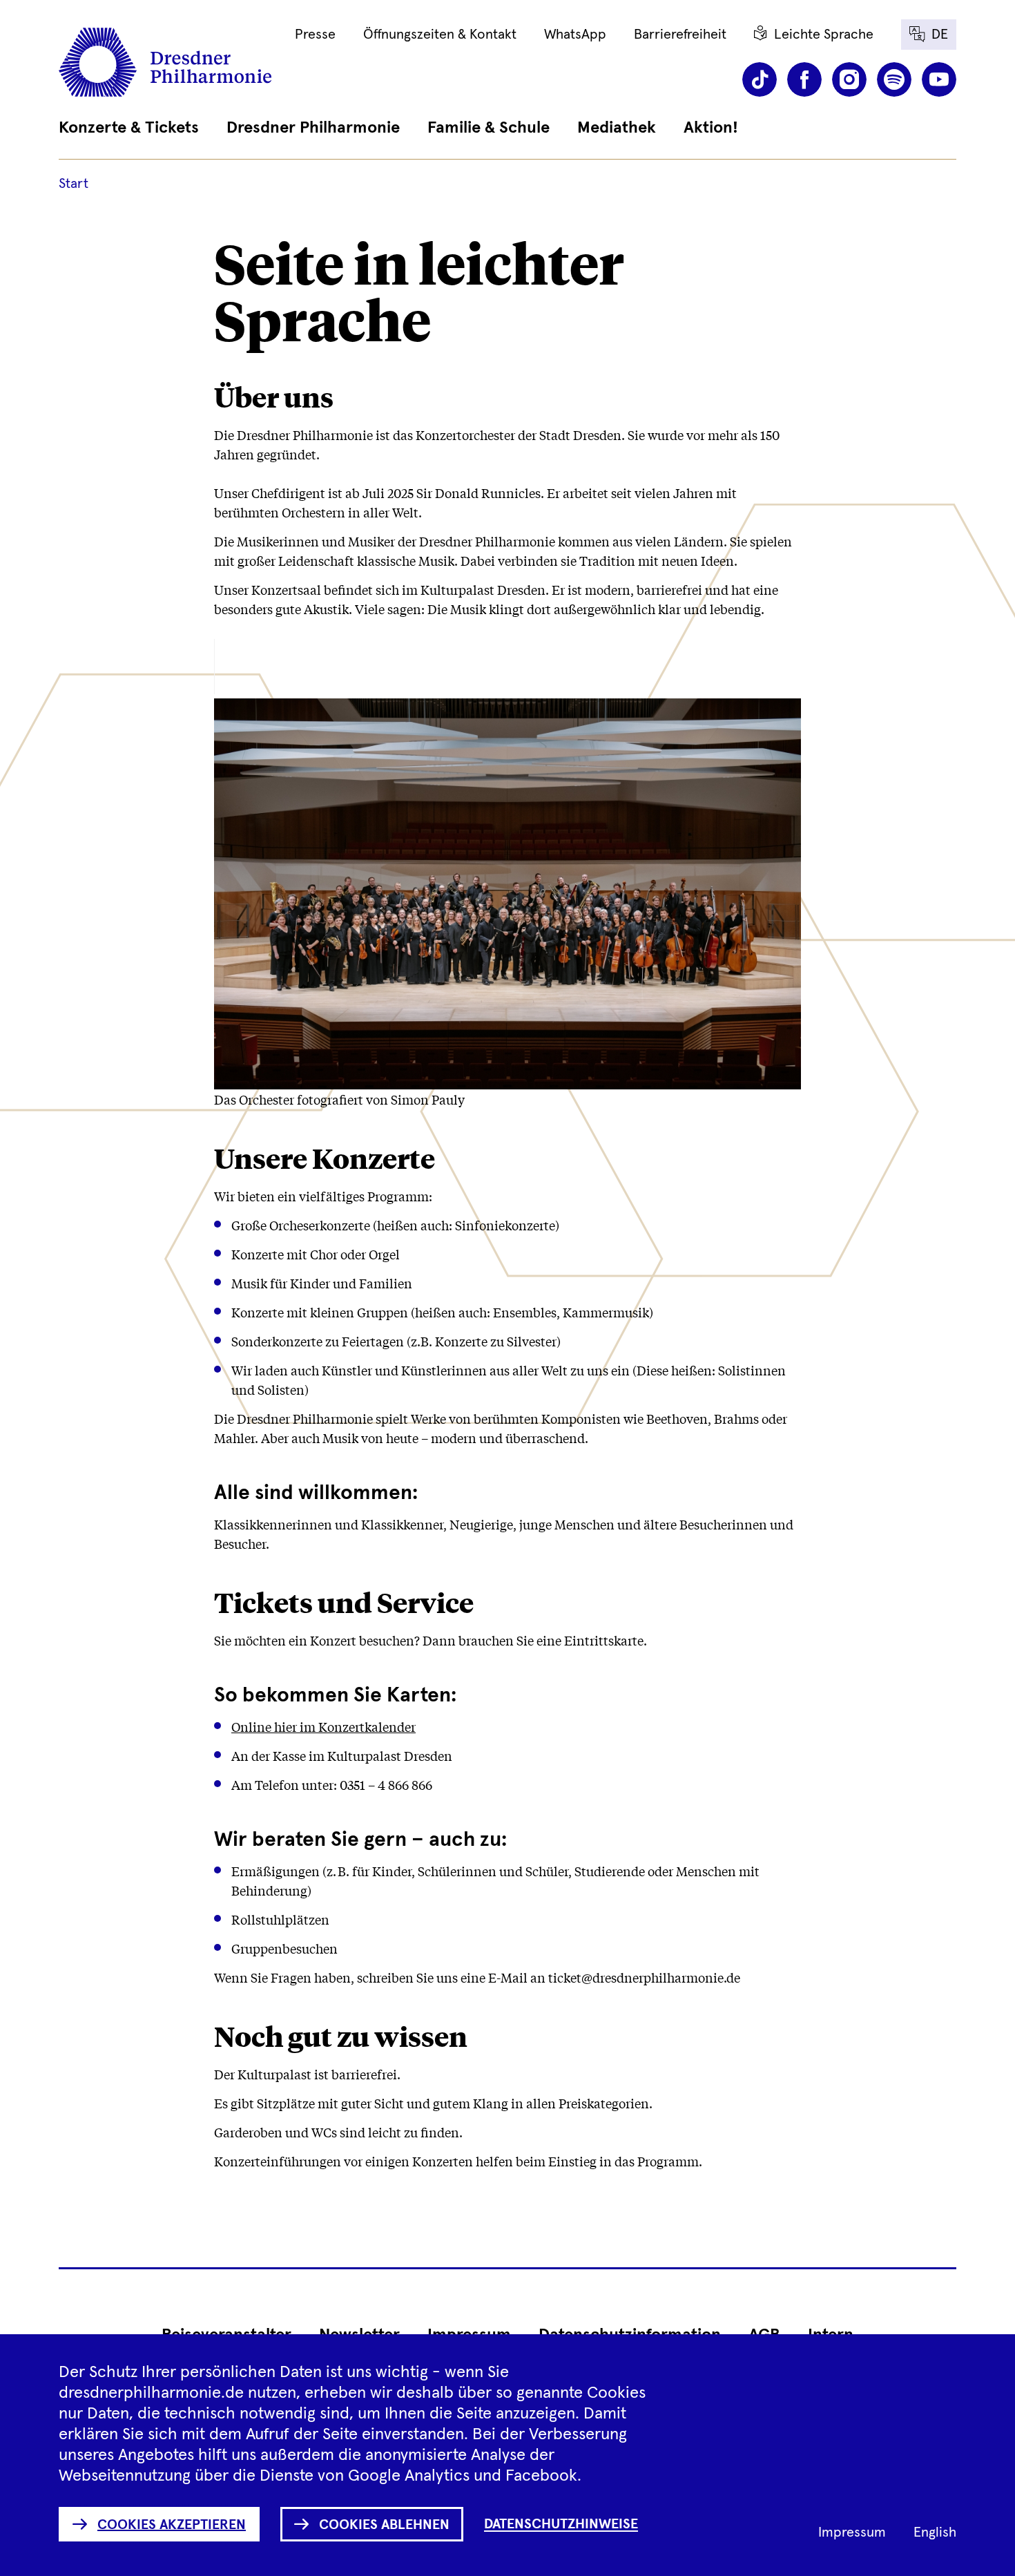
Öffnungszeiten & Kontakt (440, 35)
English (935, 2532)
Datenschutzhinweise (561, 2524)
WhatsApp (575, 35)
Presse (315, 35)
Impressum (852, 2532)
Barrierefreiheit (680, 35)
